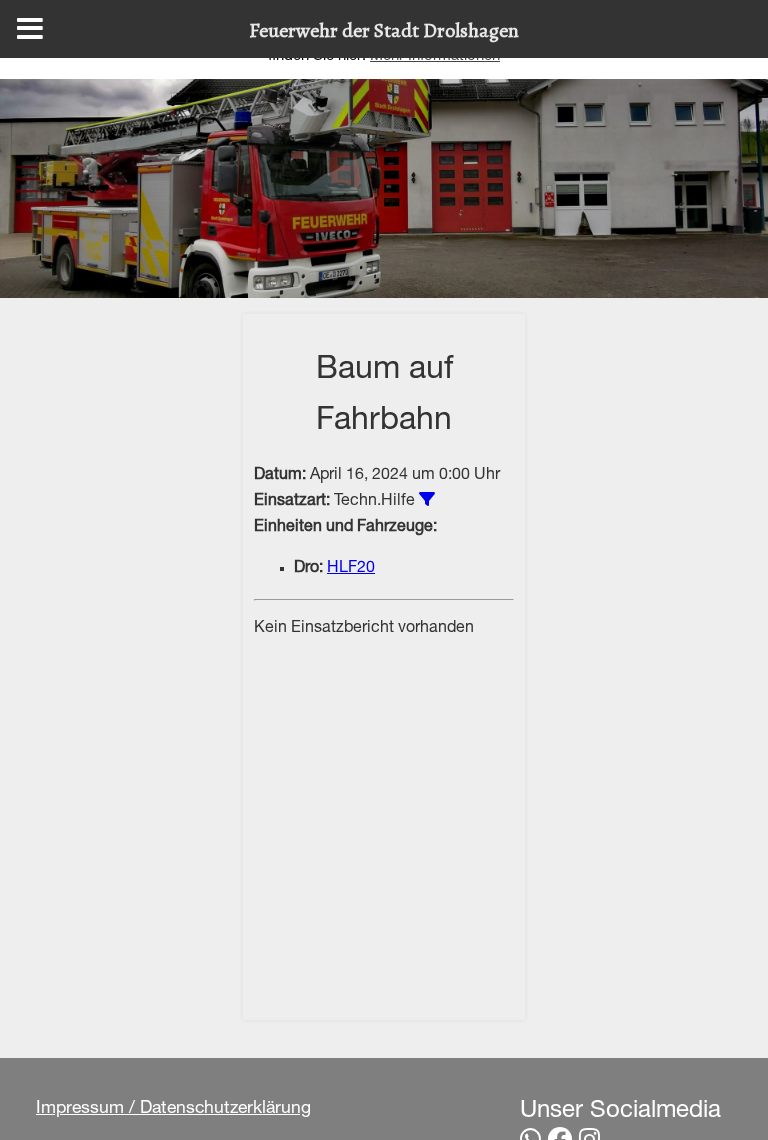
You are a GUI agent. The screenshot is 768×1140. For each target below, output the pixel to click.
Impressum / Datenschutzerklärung (173, 1109)
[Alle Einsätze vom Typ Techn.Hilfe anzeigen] (427, 499)
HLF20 (351, 569)
